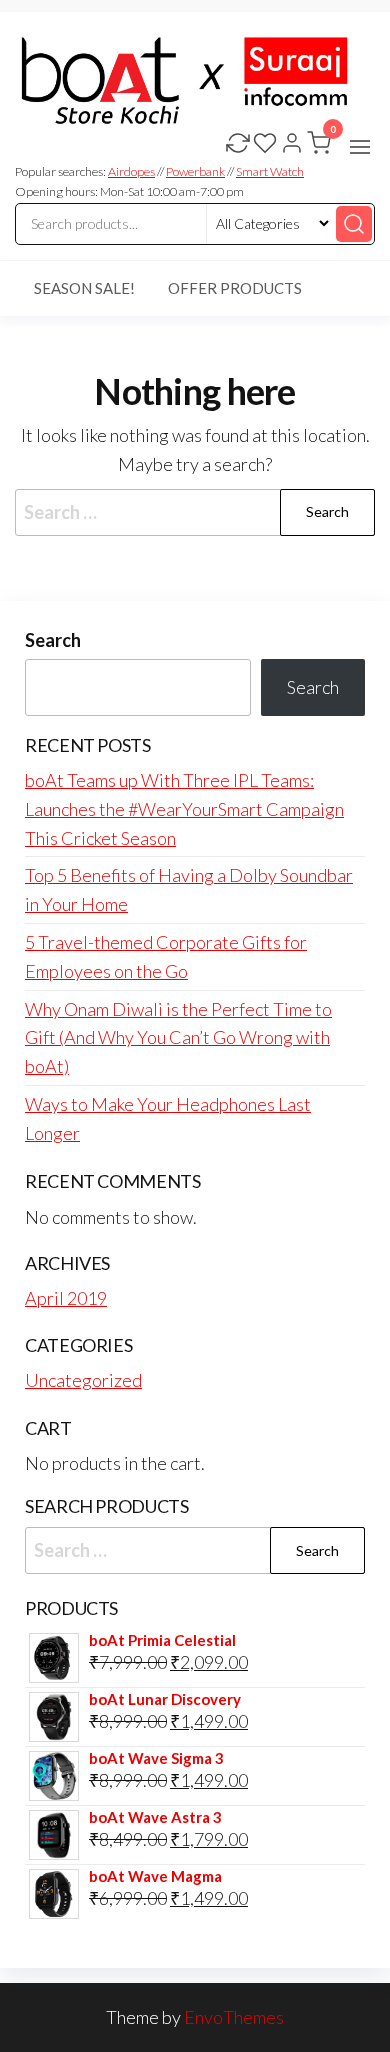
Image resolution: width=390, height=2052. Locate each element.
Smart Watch (270, 171)
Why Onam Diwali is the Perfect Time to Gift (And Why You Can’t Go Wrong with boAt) (178, 1038)
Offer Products (235, 288)
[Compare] (238, 145)
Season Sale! (84, 288)
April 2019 (66, 1298)
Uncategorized (83, 1380)
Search (53, 640)
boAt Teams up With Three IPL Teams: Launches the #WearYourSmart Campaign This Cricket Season (184, 809)
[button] (360, 147)
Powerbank (195, 171)
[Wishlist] (265, 145)
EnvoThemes (234, 2017)
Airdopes (131, 171)
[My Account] (292, 145)
